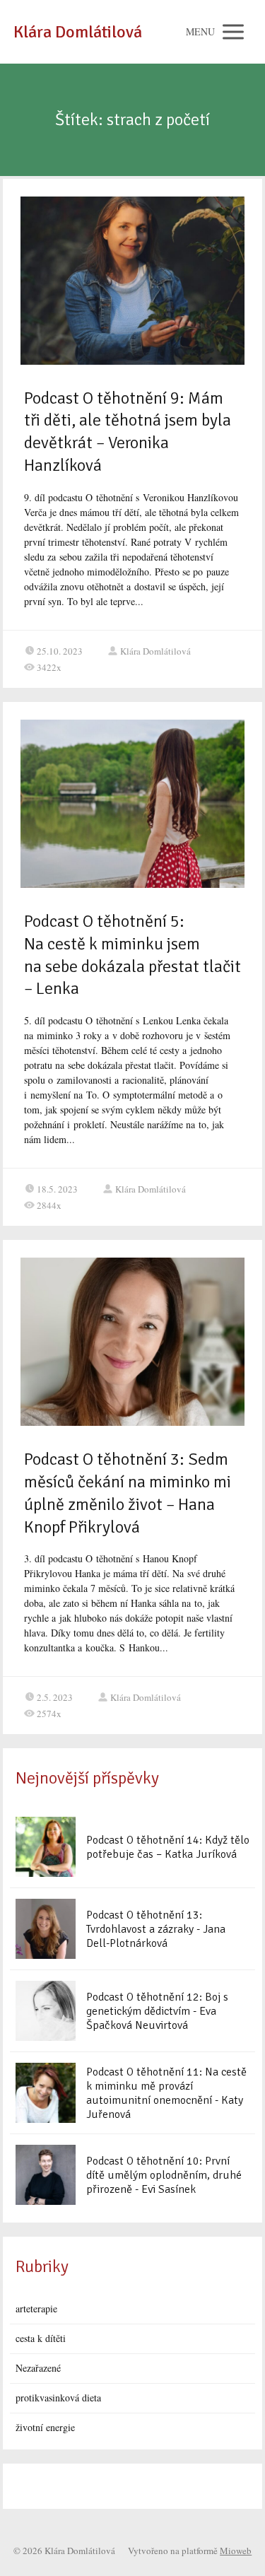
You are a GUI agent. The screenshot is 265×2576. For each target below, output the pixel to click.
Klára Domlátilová (78, 32)
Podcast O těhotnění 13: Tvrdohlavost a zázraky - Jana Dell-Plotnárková (156, 1929)
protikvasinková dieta (58, 2398)
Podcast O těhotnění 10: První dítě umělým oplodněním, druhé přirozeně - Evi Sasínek (164, 2175)
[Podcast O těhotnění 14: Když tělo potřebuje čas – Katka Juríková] (46, 1847)
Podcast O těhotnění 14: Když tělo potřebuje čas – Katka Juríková (168, 1847)
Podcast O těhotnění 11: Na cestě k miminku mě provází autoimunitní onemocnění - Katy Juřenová (166, 2093)
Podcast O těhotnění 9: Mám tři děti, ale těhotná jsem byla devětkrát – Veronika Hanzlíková (128, 432)
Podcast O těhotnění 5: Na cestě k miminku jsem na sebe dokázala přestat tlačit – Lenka (132, 955)
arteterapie (36, 2308)
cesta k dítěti (41, 2338)
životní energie (45, 2427)
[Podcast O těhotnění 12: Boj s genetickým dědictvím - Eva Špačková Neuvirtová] (46, 2011)
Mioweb (236, 2551)
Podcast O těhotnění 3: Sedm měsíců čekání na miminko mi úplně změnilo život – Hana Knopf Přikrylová (128, 1493)
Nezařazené (38, 2368)
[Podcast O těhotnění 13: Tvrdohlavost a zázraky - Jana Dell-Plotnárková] (46, 1929)
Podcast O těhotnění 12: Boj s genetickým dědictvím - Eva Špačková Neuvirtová (157, 2011)
